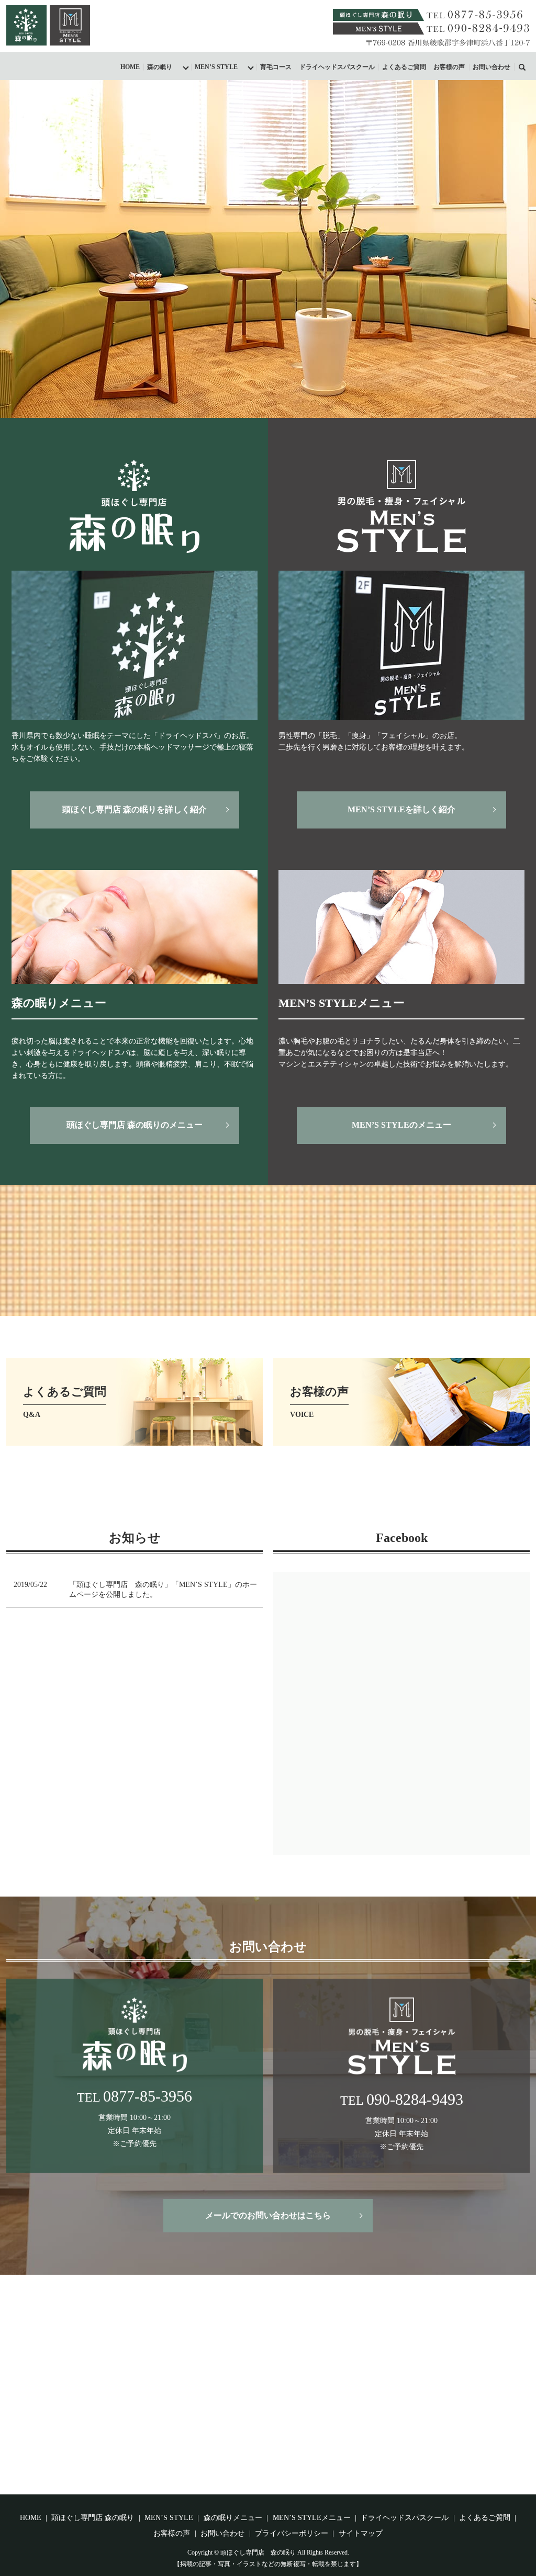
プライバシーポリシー (292, 2533)
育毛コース (276, 67)
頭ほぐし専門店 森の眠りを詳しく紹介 (135, 809)
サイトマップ (361, 2533)
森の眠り (160, 67)
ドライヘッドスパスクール (337, 67)
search (528, 66)
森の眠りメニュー (233, 2518)
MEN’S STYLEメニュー (312, 2518)
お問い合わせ (492, 67)
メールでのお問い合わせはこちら (268, 2215)
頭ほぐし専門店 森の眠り (93, 2518)
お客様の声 (449, 67)
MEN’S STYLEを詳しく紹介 (401, 809)
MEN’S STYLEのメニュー (401, 1125)
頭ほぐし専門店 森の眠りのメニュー (135, 1125)
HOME (130, 67)
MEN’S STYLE (216, 67)
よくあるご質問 (404, 67)
